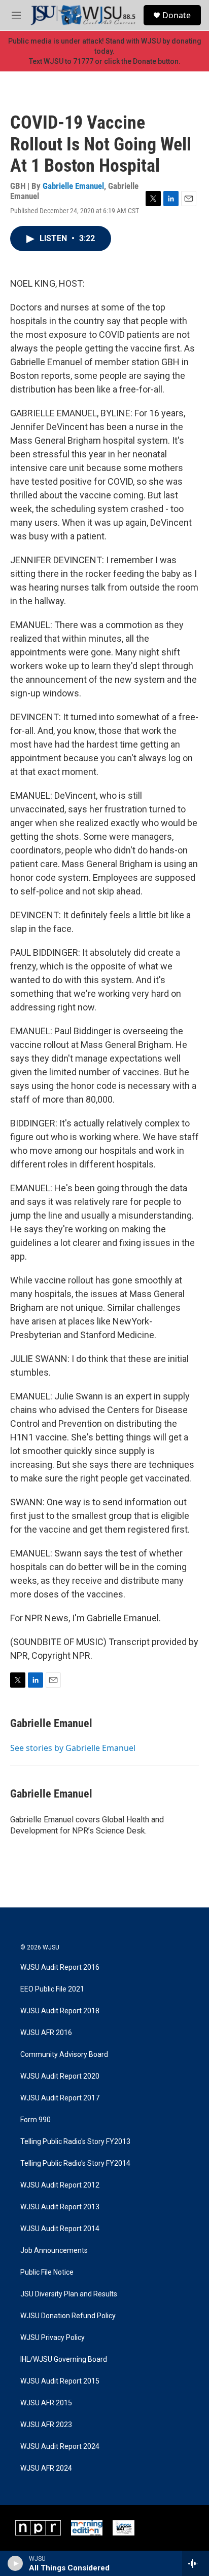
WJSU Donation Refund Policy (68, 2316)
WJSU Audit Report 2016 (60, 1967)
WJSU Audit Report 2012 (60, 2185)
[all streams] (196, 2563)
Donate (177, 15)
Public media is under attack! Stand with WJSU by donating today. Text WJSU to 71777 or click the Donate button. (105, 51)
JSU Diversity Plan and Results (69, 2294)
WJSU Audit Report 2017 (60, 2098)
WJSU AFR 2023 (46, 2425)
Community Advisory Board (64, 2055)
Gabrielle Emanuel (73, 186)
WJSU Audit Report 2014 (60, 2229)
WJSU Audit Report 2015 (60, 2381)
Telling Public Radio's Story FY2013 (75, 2142)
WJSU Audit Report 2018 (60, 2011)
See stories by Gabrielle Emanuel (73, 1748)
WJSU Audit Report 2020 (60, 2076)
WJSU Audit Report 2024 (60, 2447)
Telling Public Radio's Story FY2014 (75, 2163)
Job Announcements (54, 2251)
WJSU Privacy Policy (53, 2338)
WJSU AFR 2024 (46, 2468)
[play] (15, 2563)
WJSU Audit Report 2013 (60, 2207)
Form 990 (36, 2120)
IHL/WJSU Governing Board (64, 2359)
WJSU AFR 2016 (46, 2033)
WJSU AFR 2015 (46, 2403)
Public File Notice (47, 2272)
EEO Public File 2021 (52, 1989)
